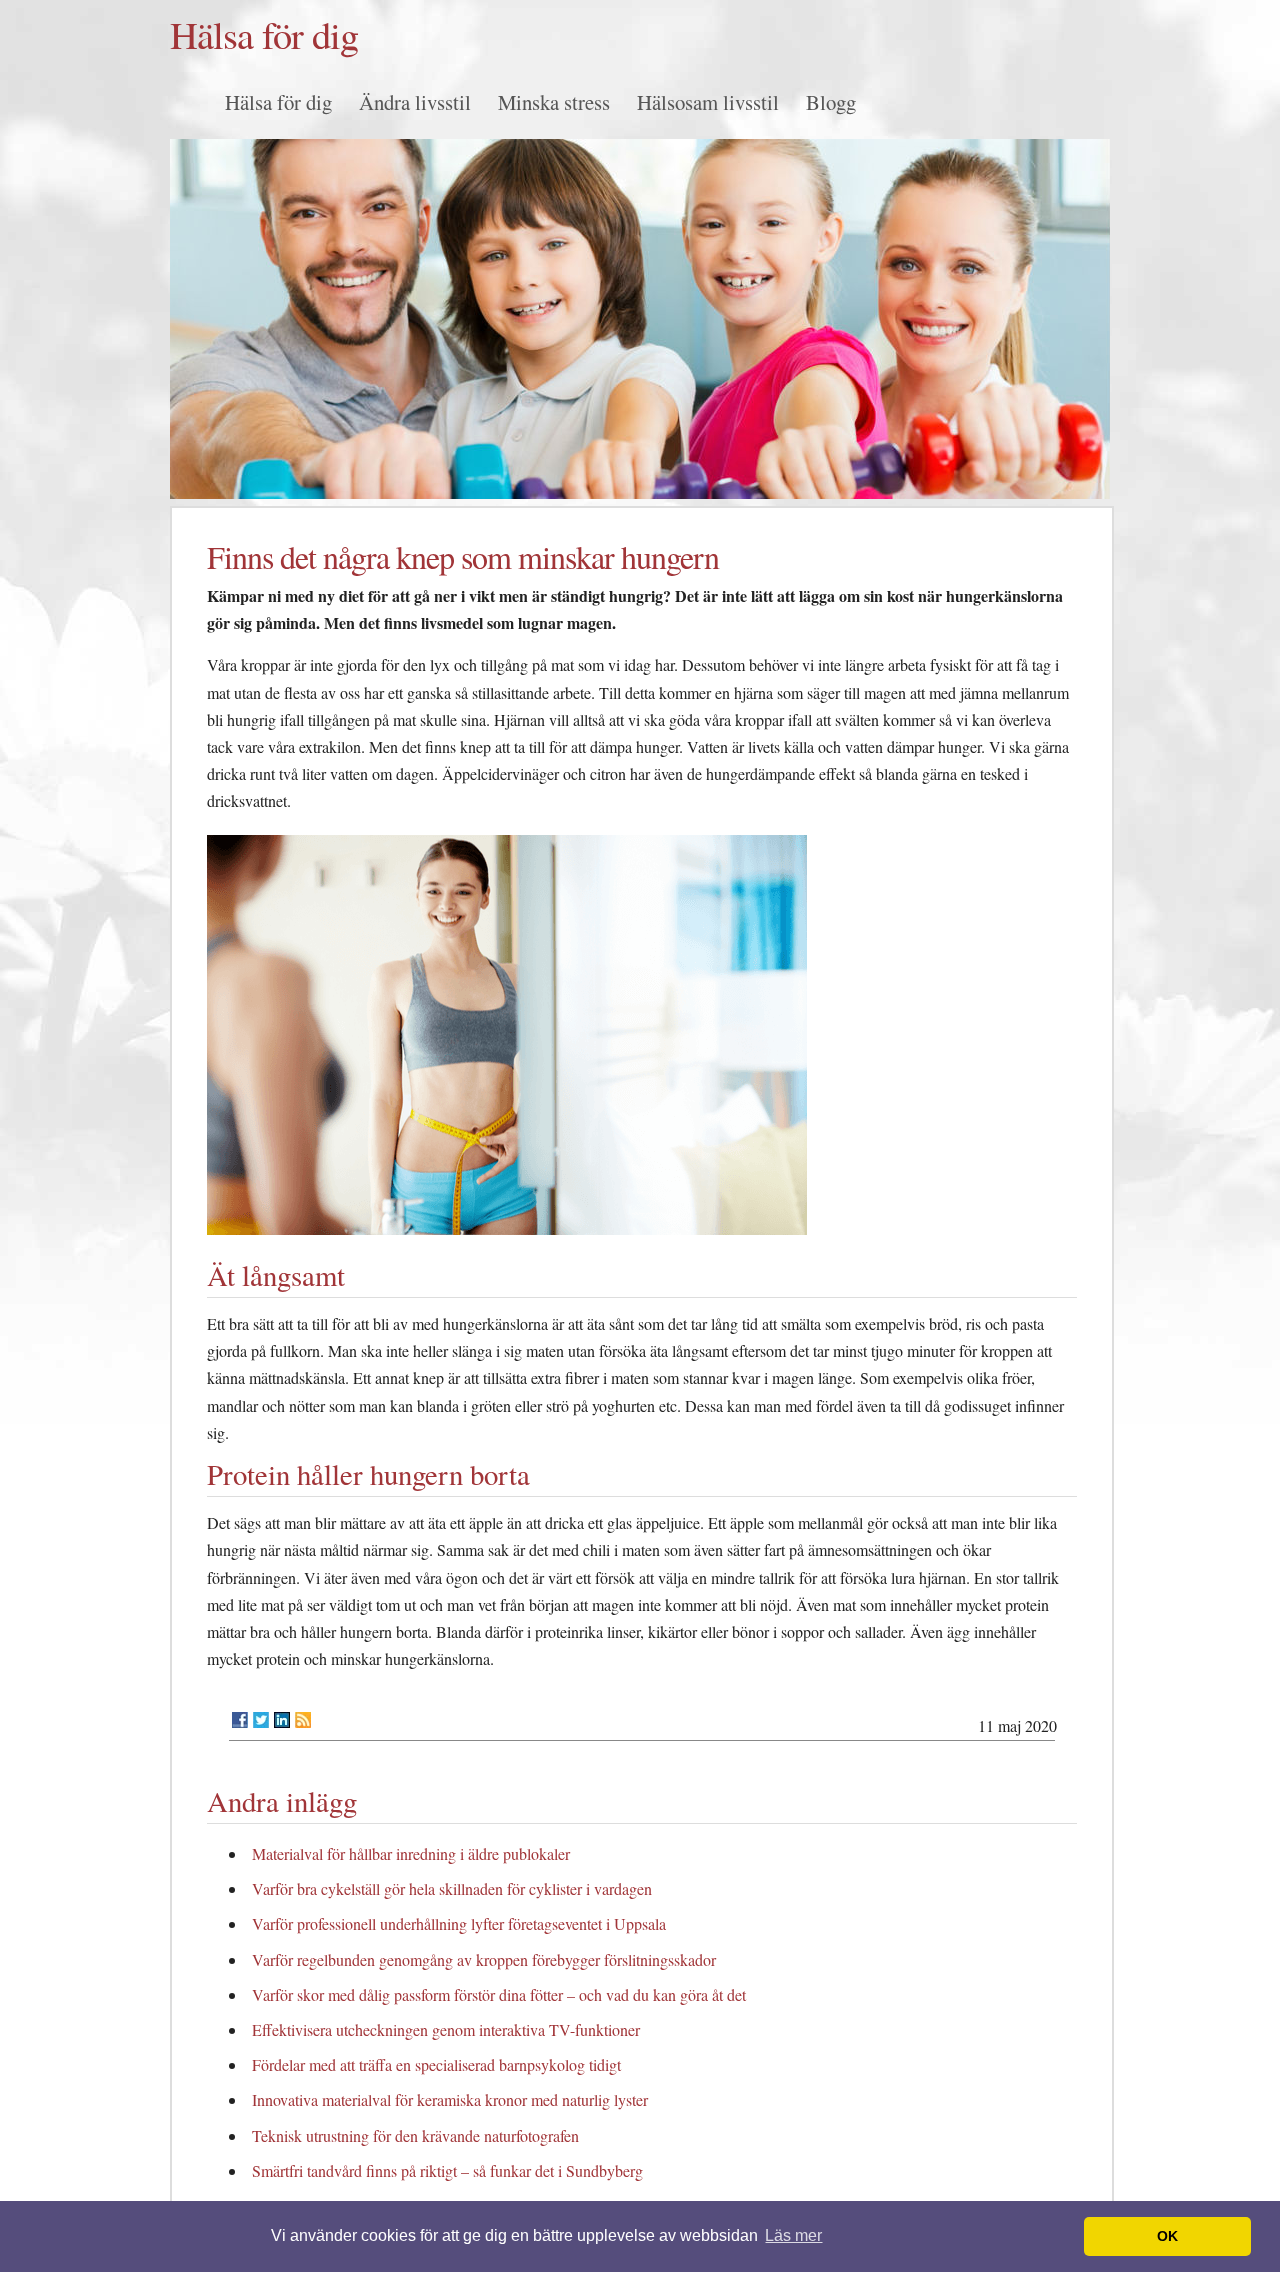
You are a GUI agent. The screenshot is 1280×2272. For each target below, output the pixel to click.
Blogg (831, 102)
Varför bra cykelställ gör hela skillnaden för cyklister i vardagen (452, 1888)
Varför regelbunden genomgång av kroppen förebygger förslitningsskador (484, 1959)
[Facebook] (240, 1720)
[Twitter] (261, 1720)
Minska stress (554, 102)
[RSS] (303, 1720)
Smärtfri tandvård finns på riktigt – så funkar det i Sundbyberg (447, 2170)
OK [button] (1167, 2236)
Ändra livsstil (415, 102)
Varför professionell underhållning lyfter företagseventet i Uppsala (459, 1923)
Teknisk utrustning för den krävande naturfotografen (415, 2135)
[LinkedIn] (282, 1720)
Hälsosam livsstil (708, 102)
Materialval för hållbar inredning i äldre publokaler (411, 1853)
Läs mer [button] (793, 2235)
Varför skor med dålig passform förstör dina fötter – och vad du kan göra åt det (499, 1994)
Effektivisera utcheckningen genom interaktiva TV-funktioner (446, 2029)
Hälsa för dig (264, 34)
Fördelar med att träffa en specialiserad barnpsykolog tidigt (436, 2064)
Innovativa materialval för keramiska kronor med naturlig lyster (450, 2099)
